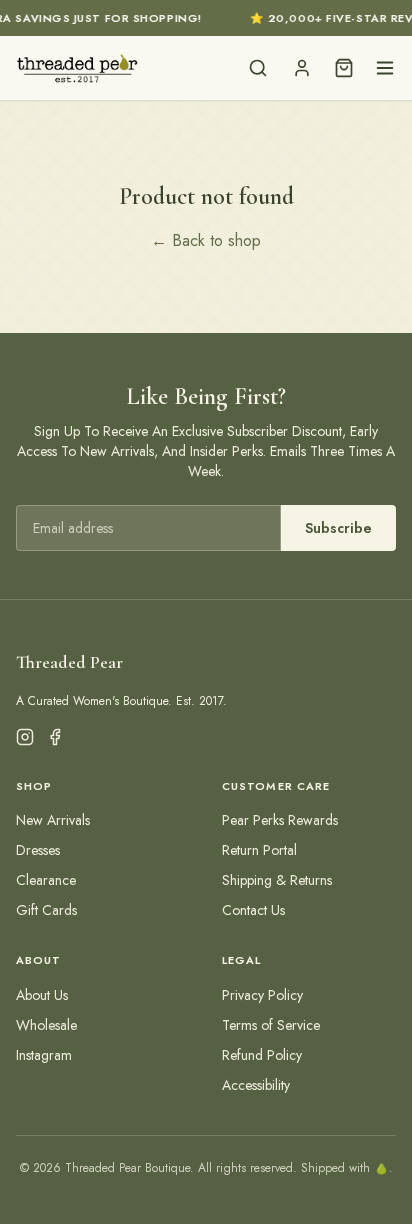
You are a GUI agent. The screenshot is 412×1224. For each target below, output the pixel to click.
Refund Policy (262, 1055)
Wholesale (46, 1025)
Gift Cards (46, 910)
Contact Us (253, 910)
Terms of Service (271, 1025)
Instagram (44, 1055)
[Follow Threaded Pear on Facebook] (55, 737)
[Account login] (302, 68)
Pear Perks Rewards (280, 820)
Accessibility (256, 1085)
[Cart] (344, 68)
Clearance (46, 880)
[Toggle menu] (385, 68)
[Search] (258, 68)
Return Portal (259, 850)
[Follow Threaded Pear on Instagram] (25, 737)
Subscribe (338, 528)
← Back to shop (206, 240)
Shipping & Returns (277, 880)
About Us (42, 995)
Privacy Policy (262, 995)
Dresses (38, 850)
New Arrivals (53, 820)
